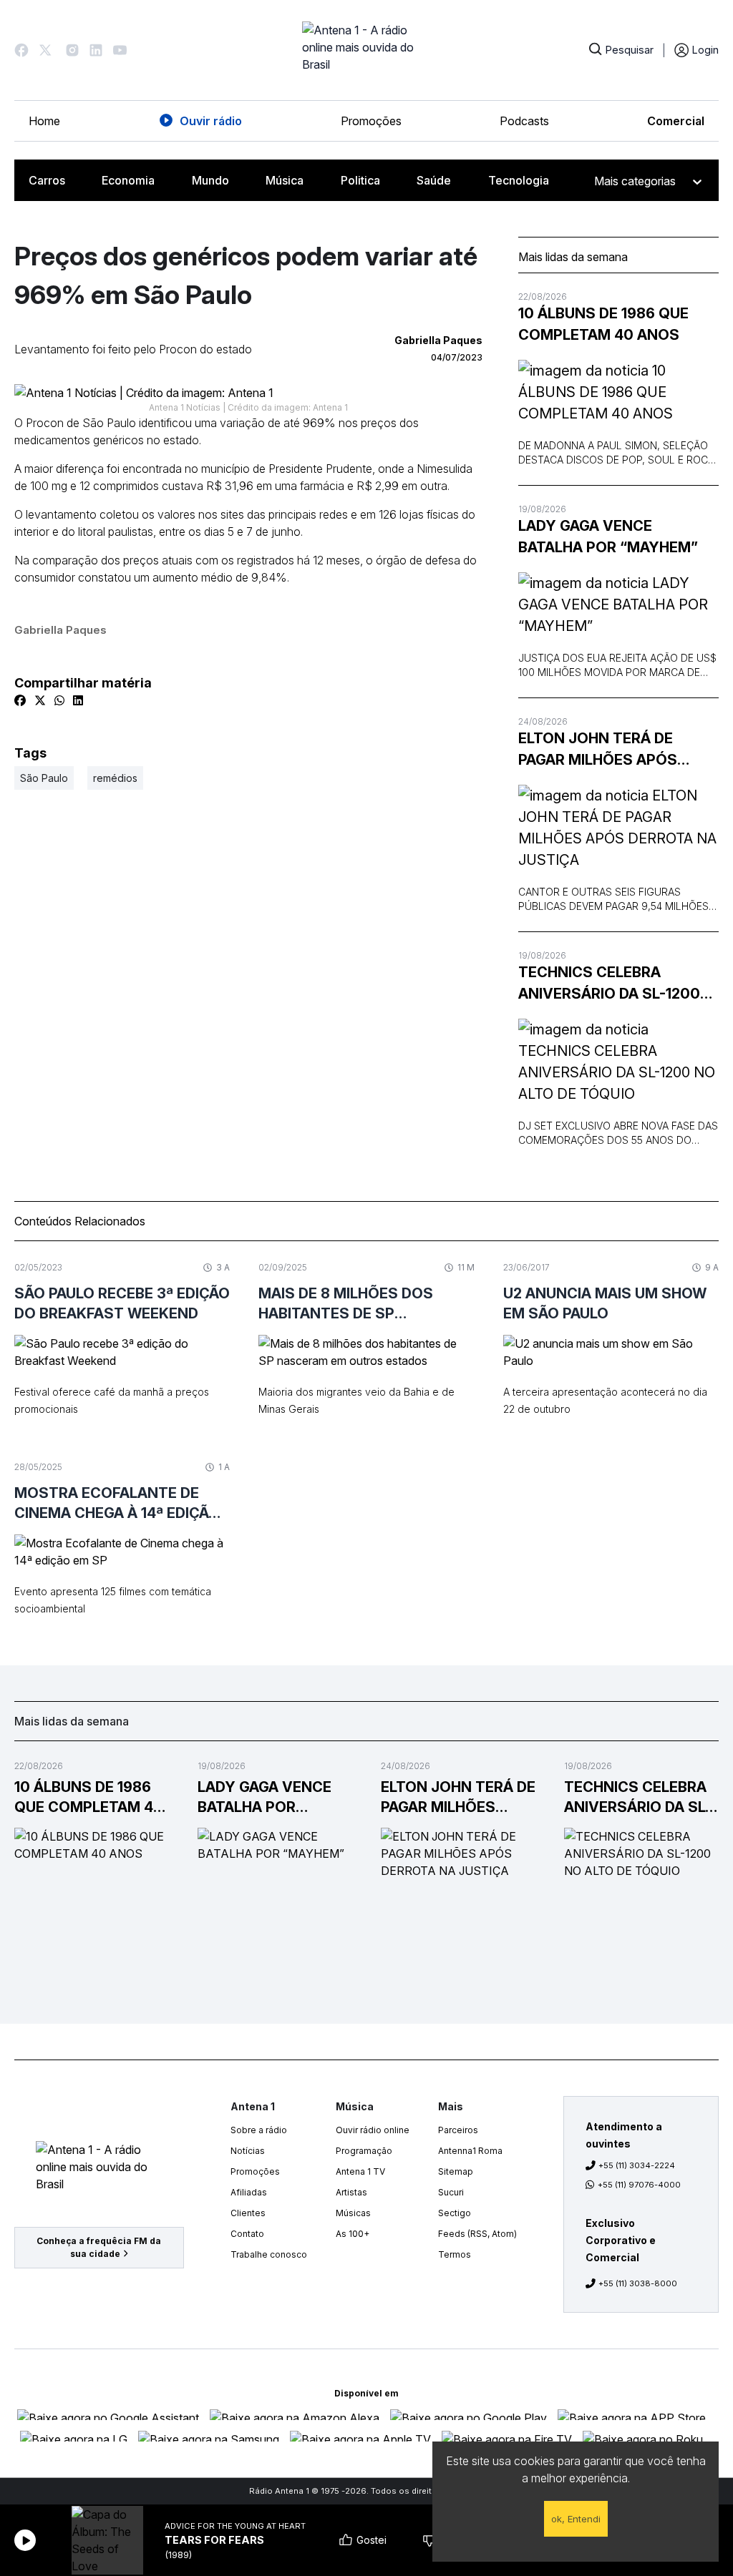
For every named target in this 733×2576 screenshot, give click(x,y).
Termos (455, 2254)
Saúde (434, 180)
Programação (364, 2151)
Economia (128, 180)
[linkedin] (78, 700)
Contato (247, 2234)
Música (285, 180)
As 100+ (353, 2234)
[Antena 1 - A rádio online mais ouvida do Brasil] (366, 50)
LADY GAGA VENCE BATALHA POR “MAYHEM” (608, 537)
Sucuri (451, 2192)
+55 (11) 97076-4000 (639, 2185)
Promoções (371, 121)
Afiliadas (249, 2192)
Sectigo (455, 2213)
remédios (115, 778)
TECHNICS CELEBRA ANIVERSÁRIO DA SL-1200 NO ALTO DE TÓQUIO (609, 984)
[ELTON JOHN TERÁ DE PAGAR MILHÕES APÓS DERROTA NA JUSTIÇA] (618, 828)
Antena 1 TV (360, 2171)
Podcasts (524, 121)
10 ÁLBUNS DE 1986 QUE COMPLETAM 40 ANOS (603, 324)
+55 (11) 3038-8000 (638, 2283)
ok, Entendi (576, 2519)
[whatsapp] (59, 700)
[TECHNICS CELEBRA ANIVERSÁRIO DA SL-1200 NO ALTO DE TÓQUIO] (618, 1062)
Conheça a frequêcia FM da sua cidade (99, 2247)
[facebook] (20, 700)
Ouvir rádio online (373, 2130)
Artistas (351, 2192)
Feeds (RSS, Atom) (477, 2234)
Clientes (248, 2213)
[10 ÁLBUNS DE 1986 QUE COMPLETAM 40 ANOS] (618, 392)
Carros (47, 180)
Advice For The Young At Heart (235, 2526)
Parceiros (458, 2130)
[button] (21, 50)
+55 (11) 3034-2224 (637, 2165)
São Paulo (44, 778)
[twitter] (40, 700)
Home (44, 121)
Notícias (248, 2151)
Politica (360, 180)
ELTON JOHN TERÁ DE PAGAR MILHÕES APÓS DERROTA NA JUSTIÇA (598, 750)
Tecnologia (519, 180)
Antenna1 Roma (470, 2151)
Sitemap (456, 2171)
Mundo (210, 180)
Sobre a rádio (259, 2130)
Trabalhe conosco (269, 2254)
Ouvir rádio (211, 121)
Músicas (353, 2213)
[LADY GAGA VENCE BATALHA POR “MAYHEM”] (618, 604)
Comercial (676, 121)
